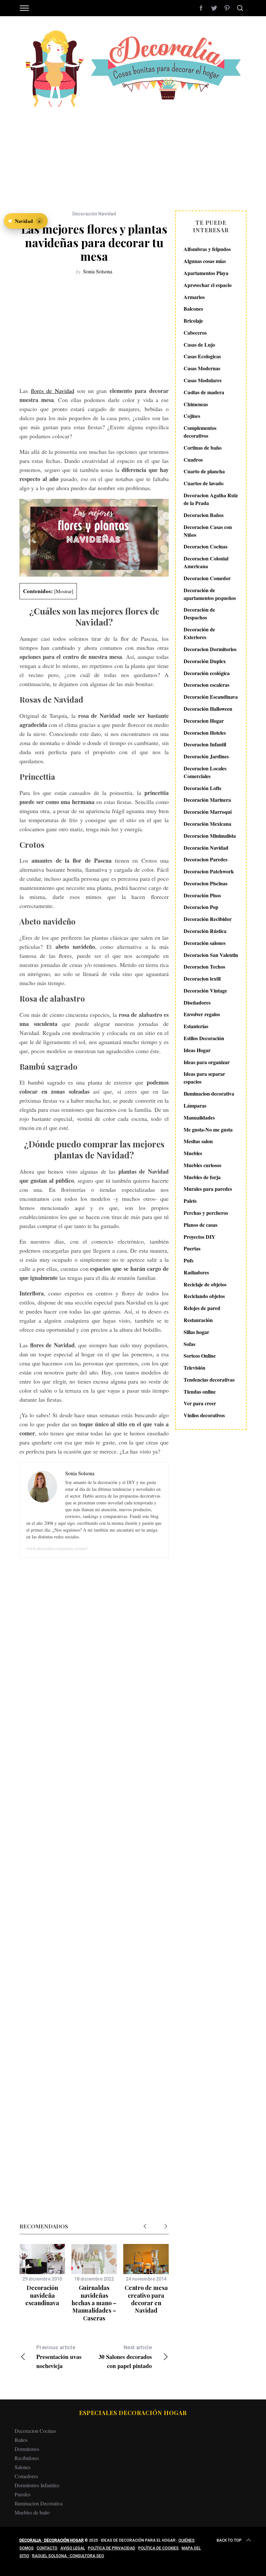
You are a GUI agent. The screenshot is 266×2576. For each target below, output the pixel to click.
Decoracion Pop (201, 907)
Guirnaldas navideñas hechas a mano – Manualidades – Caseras (94, 2303)
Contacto (47, 2548)
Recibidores (27, 2458)
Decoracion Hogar (204, 721)
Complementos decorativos (200, 432)
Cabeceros (195, 333)
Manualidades (199, 1117)
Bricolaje (193, 321)
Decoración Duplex (205, 661)
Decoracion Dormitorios (210, 649)
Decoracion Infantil (205, 744)
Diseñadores (197, 1002)
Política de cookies (158, 2548)
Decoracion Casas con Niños (208, 531)
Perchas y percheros (206, 1213)
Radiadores (196, 1272)
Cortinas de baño (203, 448)
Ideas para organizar (207, 1062)
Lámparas (195, 1105)
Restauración (198, 1320)
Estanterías (196, 1026)
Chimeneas (196, 404)
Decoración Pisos (202, 895)
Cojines (192, 416)
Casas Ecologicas (202, 356)
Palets (190, 1201)
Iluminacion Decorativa (39, 2503)
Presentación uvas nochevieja (59, 2357)
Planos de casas (200, 1225)
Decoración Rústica (205, 931)
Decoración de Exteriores (199, 633)
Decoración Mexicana (207, 824)
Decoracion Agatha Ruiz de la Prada (211, 499)
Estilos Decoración (204, 1038)
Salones (23, 2467)
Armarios (194, 297)
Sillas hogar (196, 1332)
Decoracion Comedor (207, 578)
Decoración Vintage (205, 990)
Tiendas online (200, 1391)
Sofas (189, 1344)
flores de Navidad (53, 391)
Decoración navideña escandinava (42, 2295)
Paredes (23, 2494)
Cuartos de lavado (204, 483)
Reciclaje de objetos (205, 1284)
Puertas (192, 1248)
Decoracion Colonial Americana (206, 562)
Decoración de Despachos (199, 613)
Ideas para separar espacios (204, 1078)
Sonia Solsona (98, 271)
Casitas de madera (204, 392)
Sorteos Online (200, 1356)
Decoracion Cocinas (206, 546)
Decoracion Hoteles (205, 733)
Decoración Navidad (94, 214)
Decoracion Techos (204, 966)
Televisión (194, 1368)
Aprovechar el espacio (208, 285)
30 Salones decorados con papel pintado (125, 2357)
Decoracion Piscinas (206, 883)
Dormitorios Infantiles (37, 2485)
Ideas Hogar (197, 1050)
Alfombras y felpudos (207, 249)
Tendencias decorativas (209, 1380)
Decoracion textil (202, 978)
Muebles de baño (32, 2512)
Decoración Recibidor (208, 919)
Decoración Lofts (202, 788)
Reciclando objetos (204, 1296)
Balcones (193, 309)
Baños (21, 2440)
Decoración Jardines (206, 756)
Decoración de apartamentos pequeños (210, 594)
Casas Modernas (202, 368)
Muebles (193, 1153)
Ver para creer (200, 1403)
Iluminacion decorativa (209, 1093)
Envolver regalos (202, 1014)
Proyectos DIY (199, 1237)
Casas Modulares (203, 380)
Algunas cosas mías (205, 261)
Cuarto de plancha (204, 471)
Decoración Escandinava (211, 697)
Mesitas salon (198, 1141)
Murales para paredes (208, 1189)
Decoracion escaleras (206, 685)
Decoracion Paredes (206, 859)
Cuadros (193, 460)
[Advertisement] (133, 155)
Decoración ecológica (207, 673)
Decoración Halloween (208, 709)
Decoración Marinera (207, 800)
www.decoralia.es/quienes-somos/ (57, 1548)
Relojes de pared (202, 1308)
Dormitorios (27, 2449)
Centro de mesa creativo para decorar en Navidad (146, 2299)
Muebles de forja (202, 1177)
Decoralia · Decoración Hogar (52, 2540)
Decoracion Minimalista (210, 836)
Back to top (229, 2540)
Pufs (188, 1260)
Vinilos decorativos (204, 1415)
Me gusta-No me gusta (208, 1129)
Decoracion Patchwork (209, 871)
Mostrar (64, 591)
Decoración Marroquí (208, 812)
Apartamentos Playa (206, 273)
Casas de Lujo (199, 345)
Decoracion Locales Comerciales (205, 772)
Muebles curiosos (202, 1165)
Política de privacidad (112, 2548)
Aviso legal (73, 2548)
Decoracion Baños (204, 515)
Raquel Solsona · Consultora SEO (68, 2556)
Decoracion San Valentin (211, 955)
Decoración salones (205, 943)
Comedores (26, 2476)
